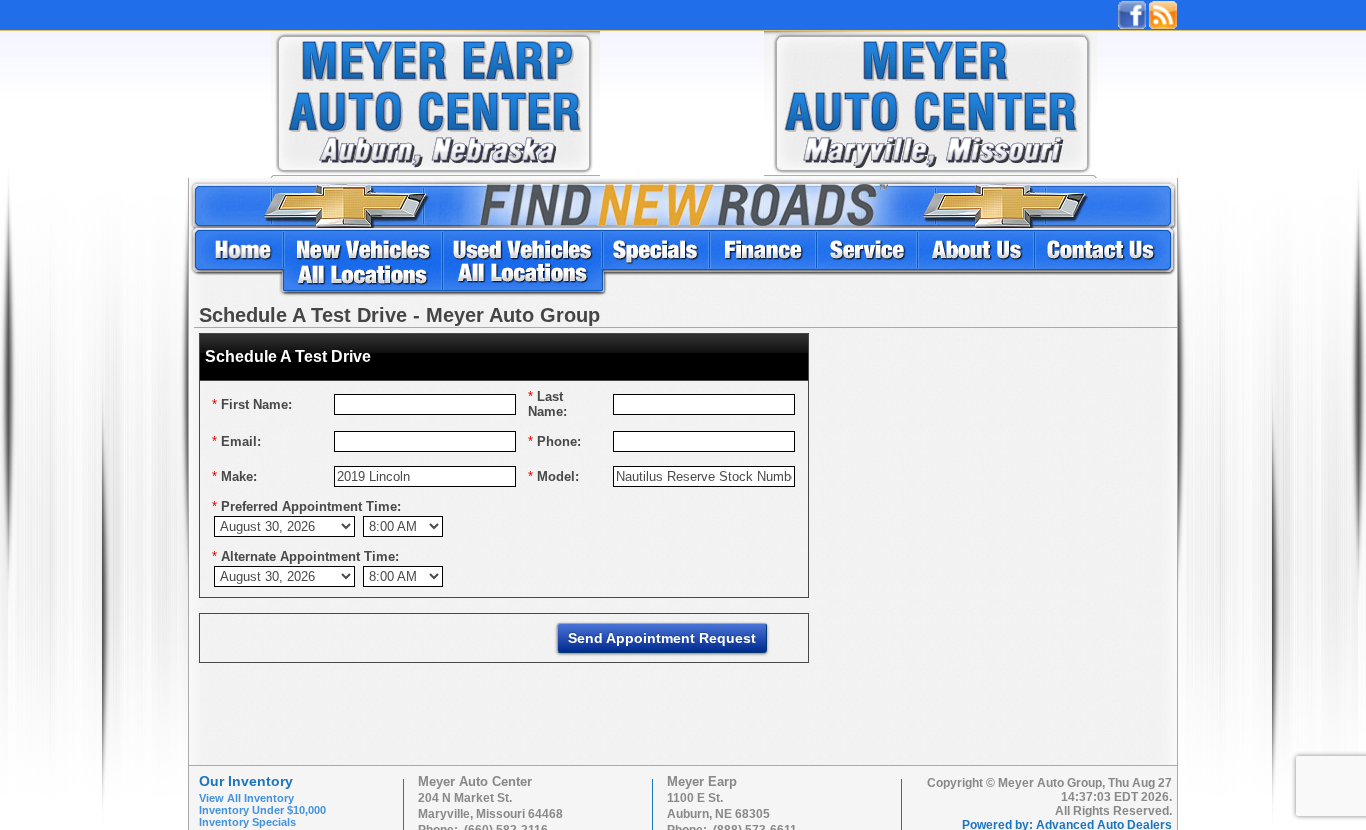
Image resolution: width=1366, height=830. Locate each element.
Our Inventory (246, 781)
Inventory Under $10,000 (262, 810)
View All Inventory (246, 798)
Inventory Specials (247, 822)
